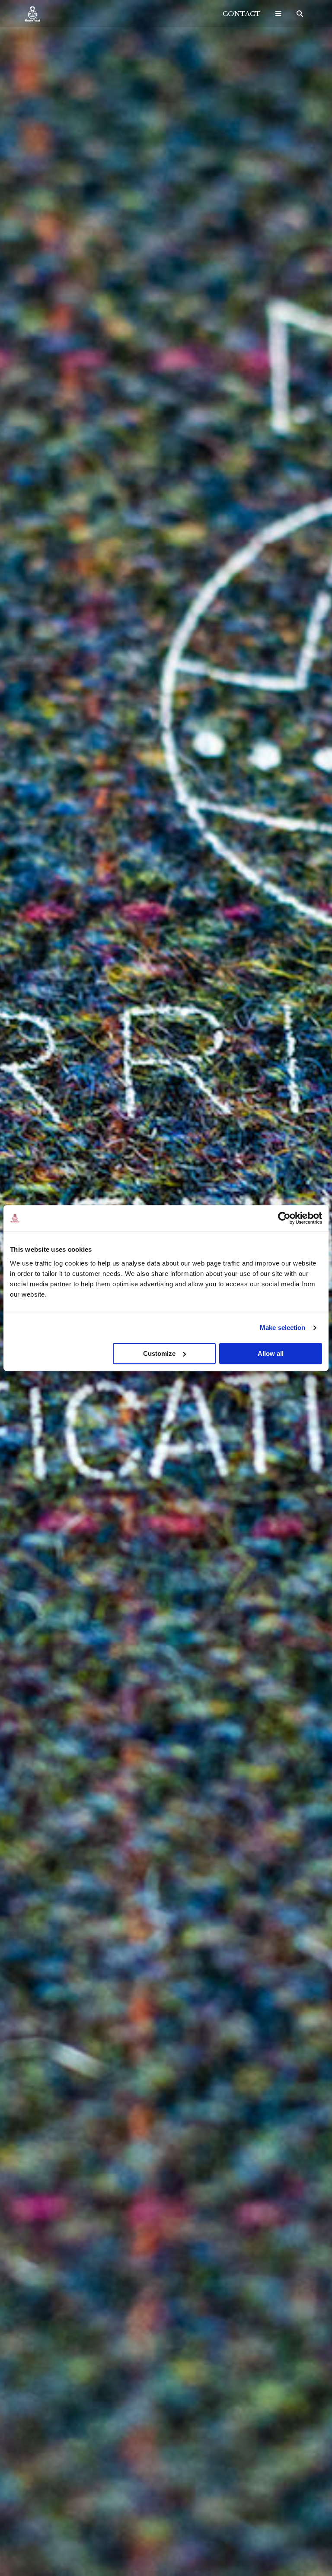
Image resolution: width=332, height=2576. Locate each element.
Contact (242, 14)
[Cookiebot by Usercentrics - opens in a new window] (284, 1218)
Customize (159, 1353)
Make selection (283, 1328)
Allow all (271, 1353)
